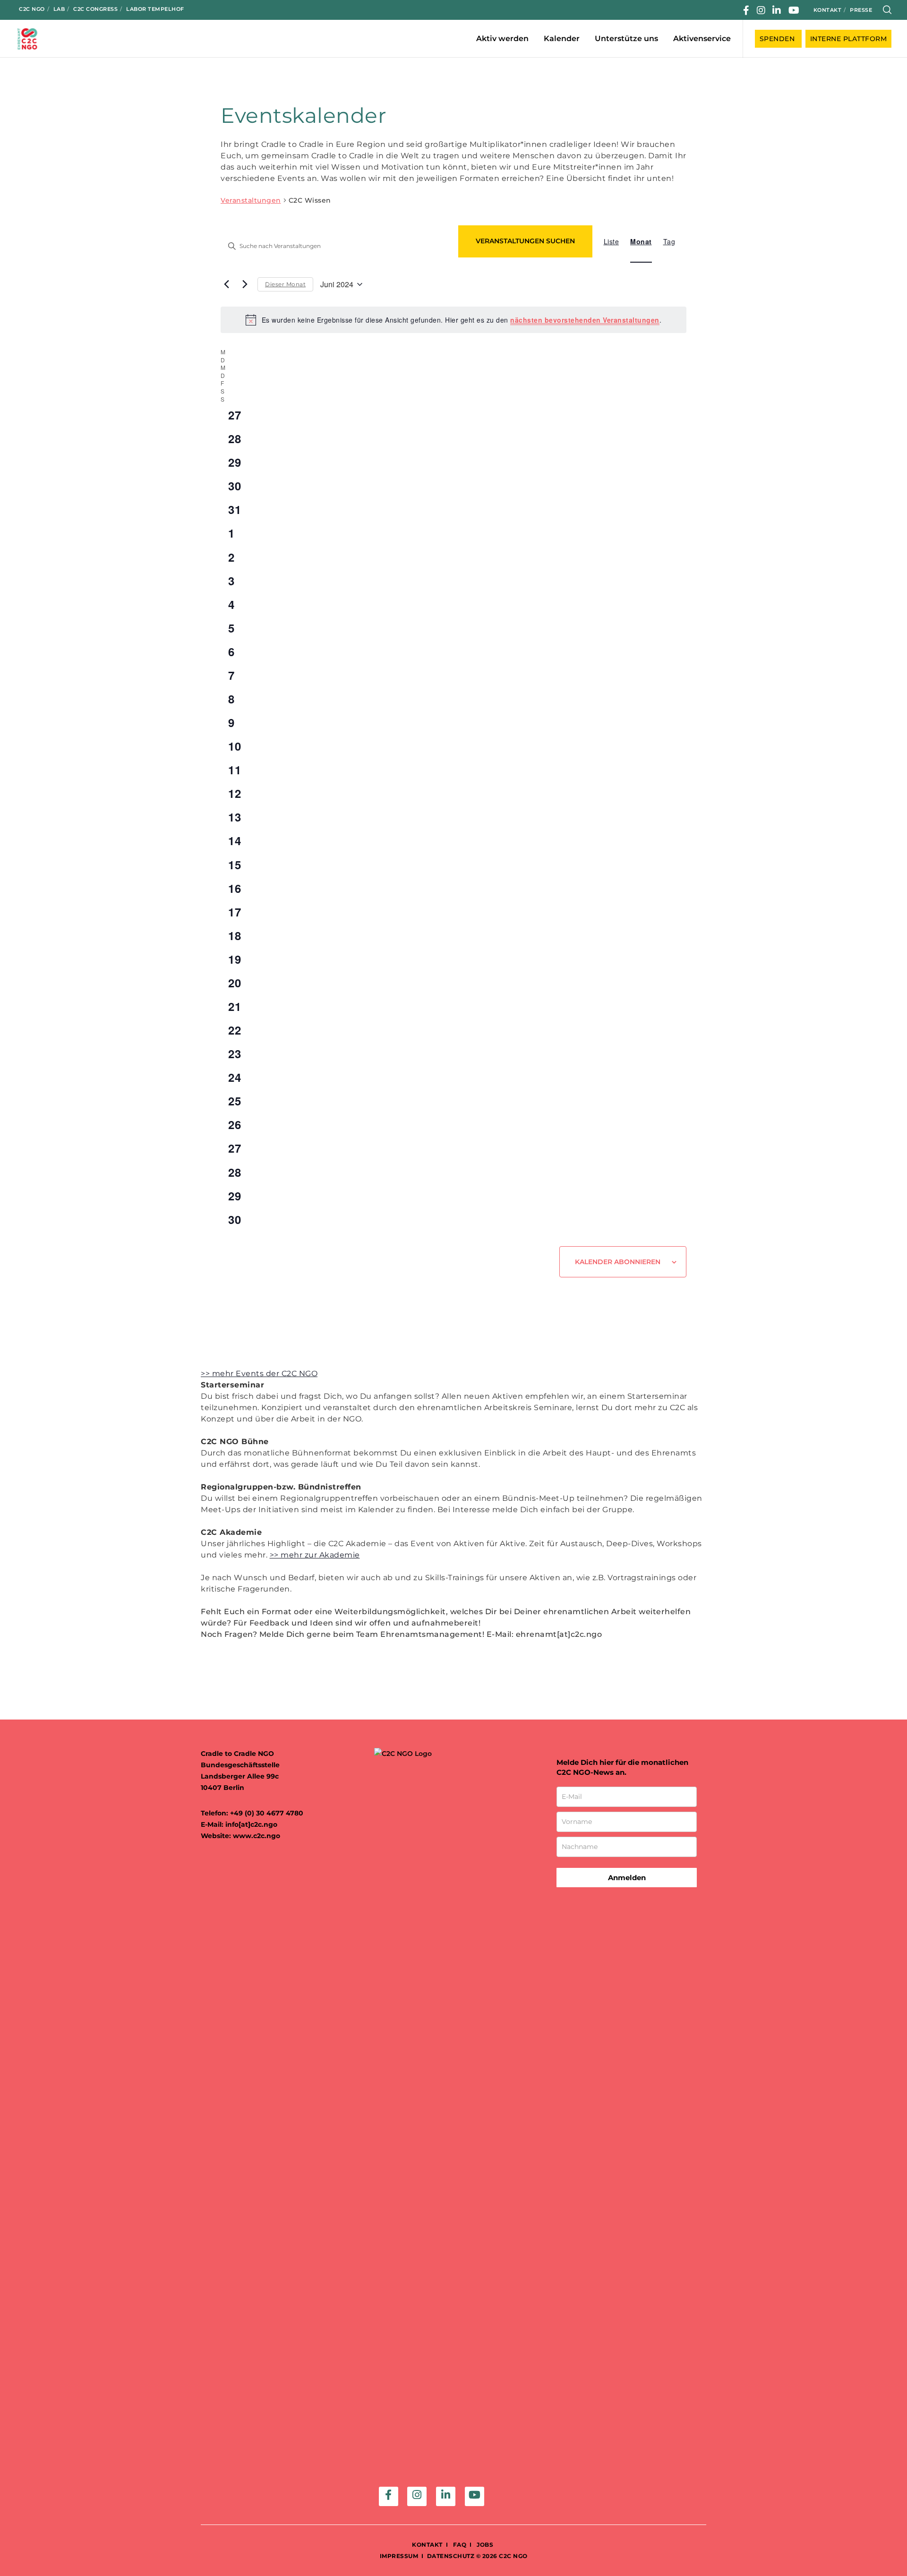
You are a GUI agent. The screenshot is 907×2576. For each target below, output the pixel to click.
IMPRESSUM (399, 2556)
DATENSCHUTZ (451, 2556)
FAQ (459, 2545)
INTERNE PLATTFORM (849, 39)
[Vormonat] (226, 284)
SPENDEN (778, 39)
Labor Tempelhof (155, 9)
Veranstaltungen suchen (525, 241)
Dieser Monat (285, 284)
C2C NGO (32, 9)
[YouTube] (794, 10)
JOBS (485, 2545)
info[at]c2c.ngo (251, 1824)
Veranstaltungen (251, 200)
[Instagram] (761, 10)
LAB (59, 9)
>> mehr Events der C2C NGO (259, 1374)
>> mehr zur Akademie (315, 1555)
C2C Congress (95, 9)
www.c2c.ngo (257, 1836)
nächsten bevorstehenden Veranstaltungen (585, 320)
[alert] (453, 320)
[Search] (887, 10)
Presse (861, 10)
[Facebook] (746, 10)
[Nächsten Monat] (245, 284)
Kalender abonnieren (618, 1262)
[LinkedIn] (777, 10)
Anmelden (627, 1878)
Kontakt (828, 10)
